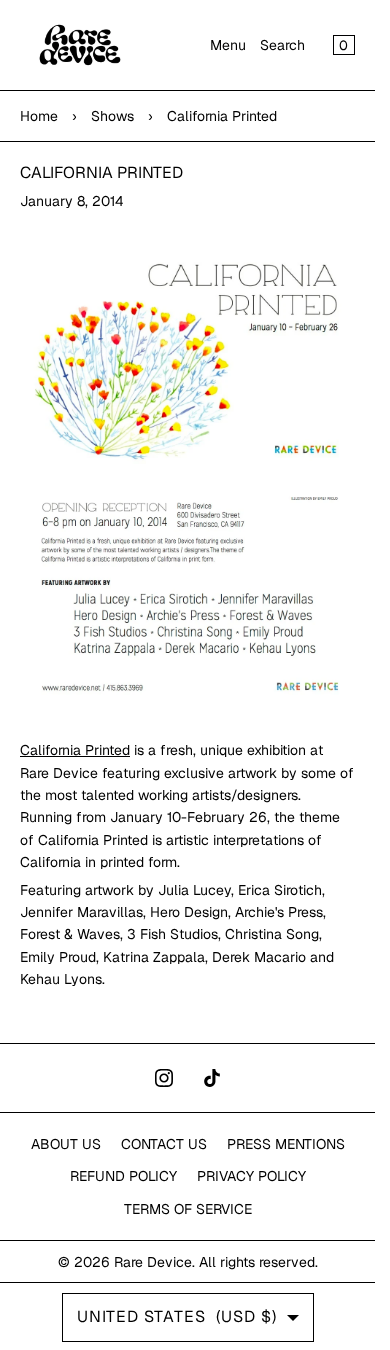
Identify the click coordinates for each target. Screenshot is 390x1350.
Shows (112, 116)
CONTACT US (164, 1144)
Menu (228, 45)
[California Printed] (187, 357)
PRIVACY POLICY (251, 1176)
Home (39, 116)
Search (282, 45)
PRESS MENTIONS (286, 1144)
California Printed (75, 750)
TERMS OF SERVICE (188, 1209)
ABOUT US (66, 1144)
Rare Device (153, 1262)
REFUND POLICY (123, 1176)
